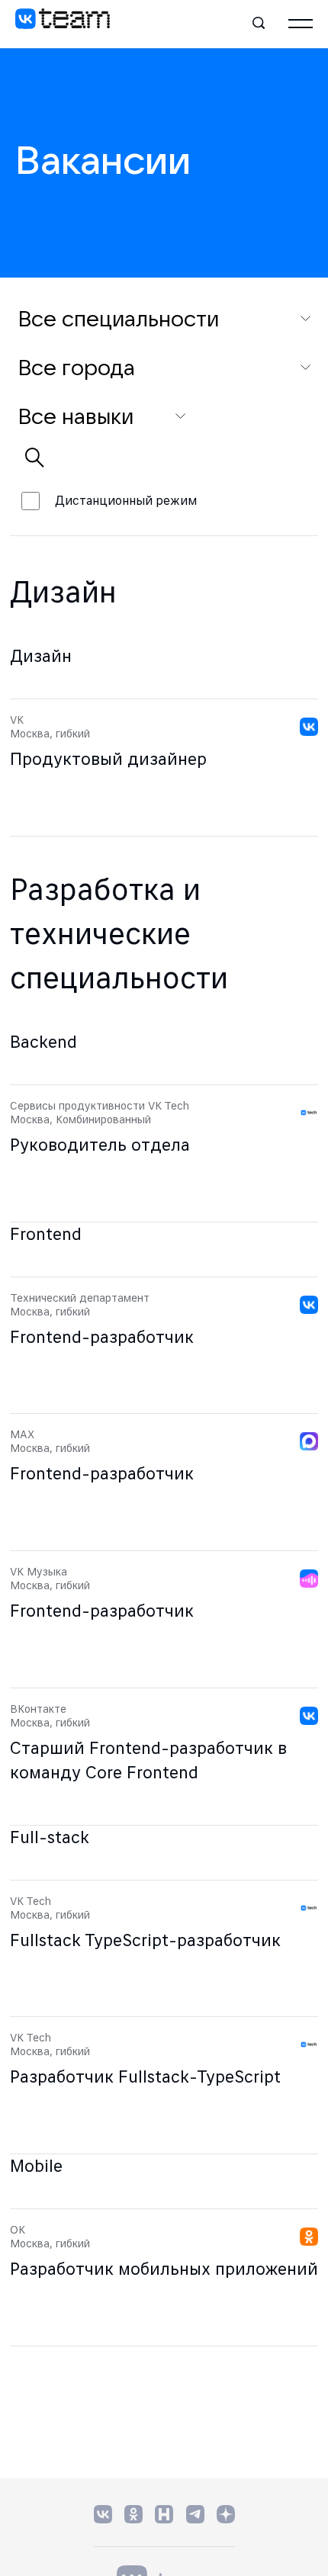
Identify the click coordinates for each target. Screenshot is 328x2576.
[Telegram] (195, 2514)
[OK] (133, 2514)
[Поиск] (259, 24)
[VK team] (63, 24)
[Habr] (164, 2514)
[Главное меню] (301, 24)
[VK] (103, 2514)
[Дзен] (226, 2514)
